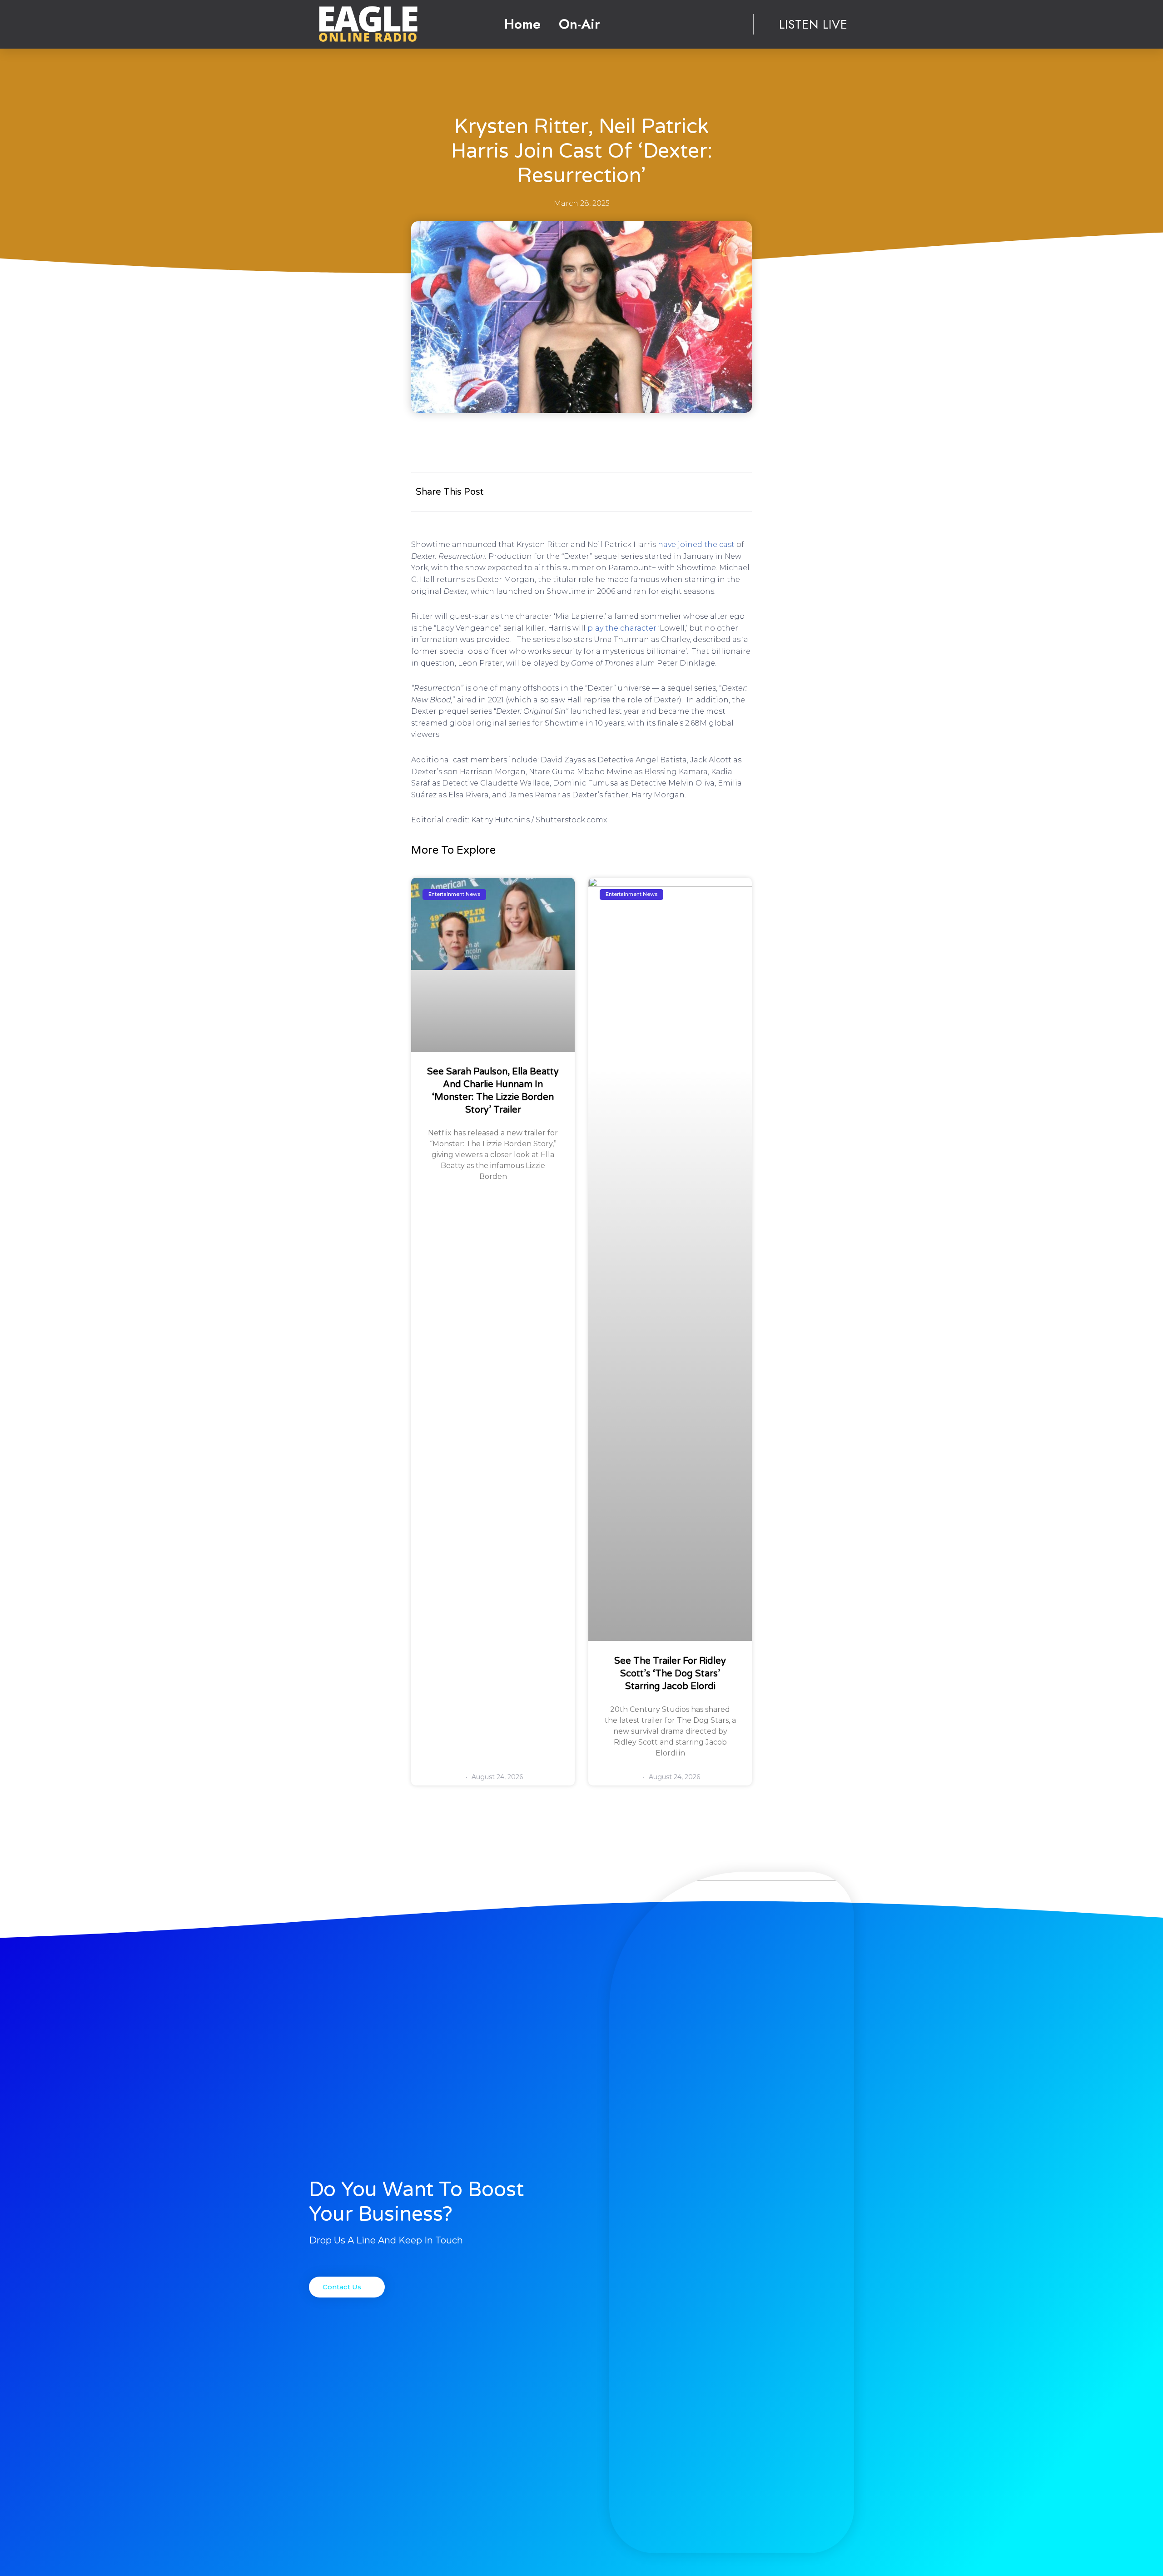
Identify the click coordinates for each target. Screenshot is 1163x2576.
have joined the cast (696, 545)
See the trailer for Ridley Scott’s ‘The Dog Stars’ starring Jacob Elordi (670, 1674)
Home (522, 24)
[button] (347, 2287)
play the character (622, 628)
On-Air (579, 24)
